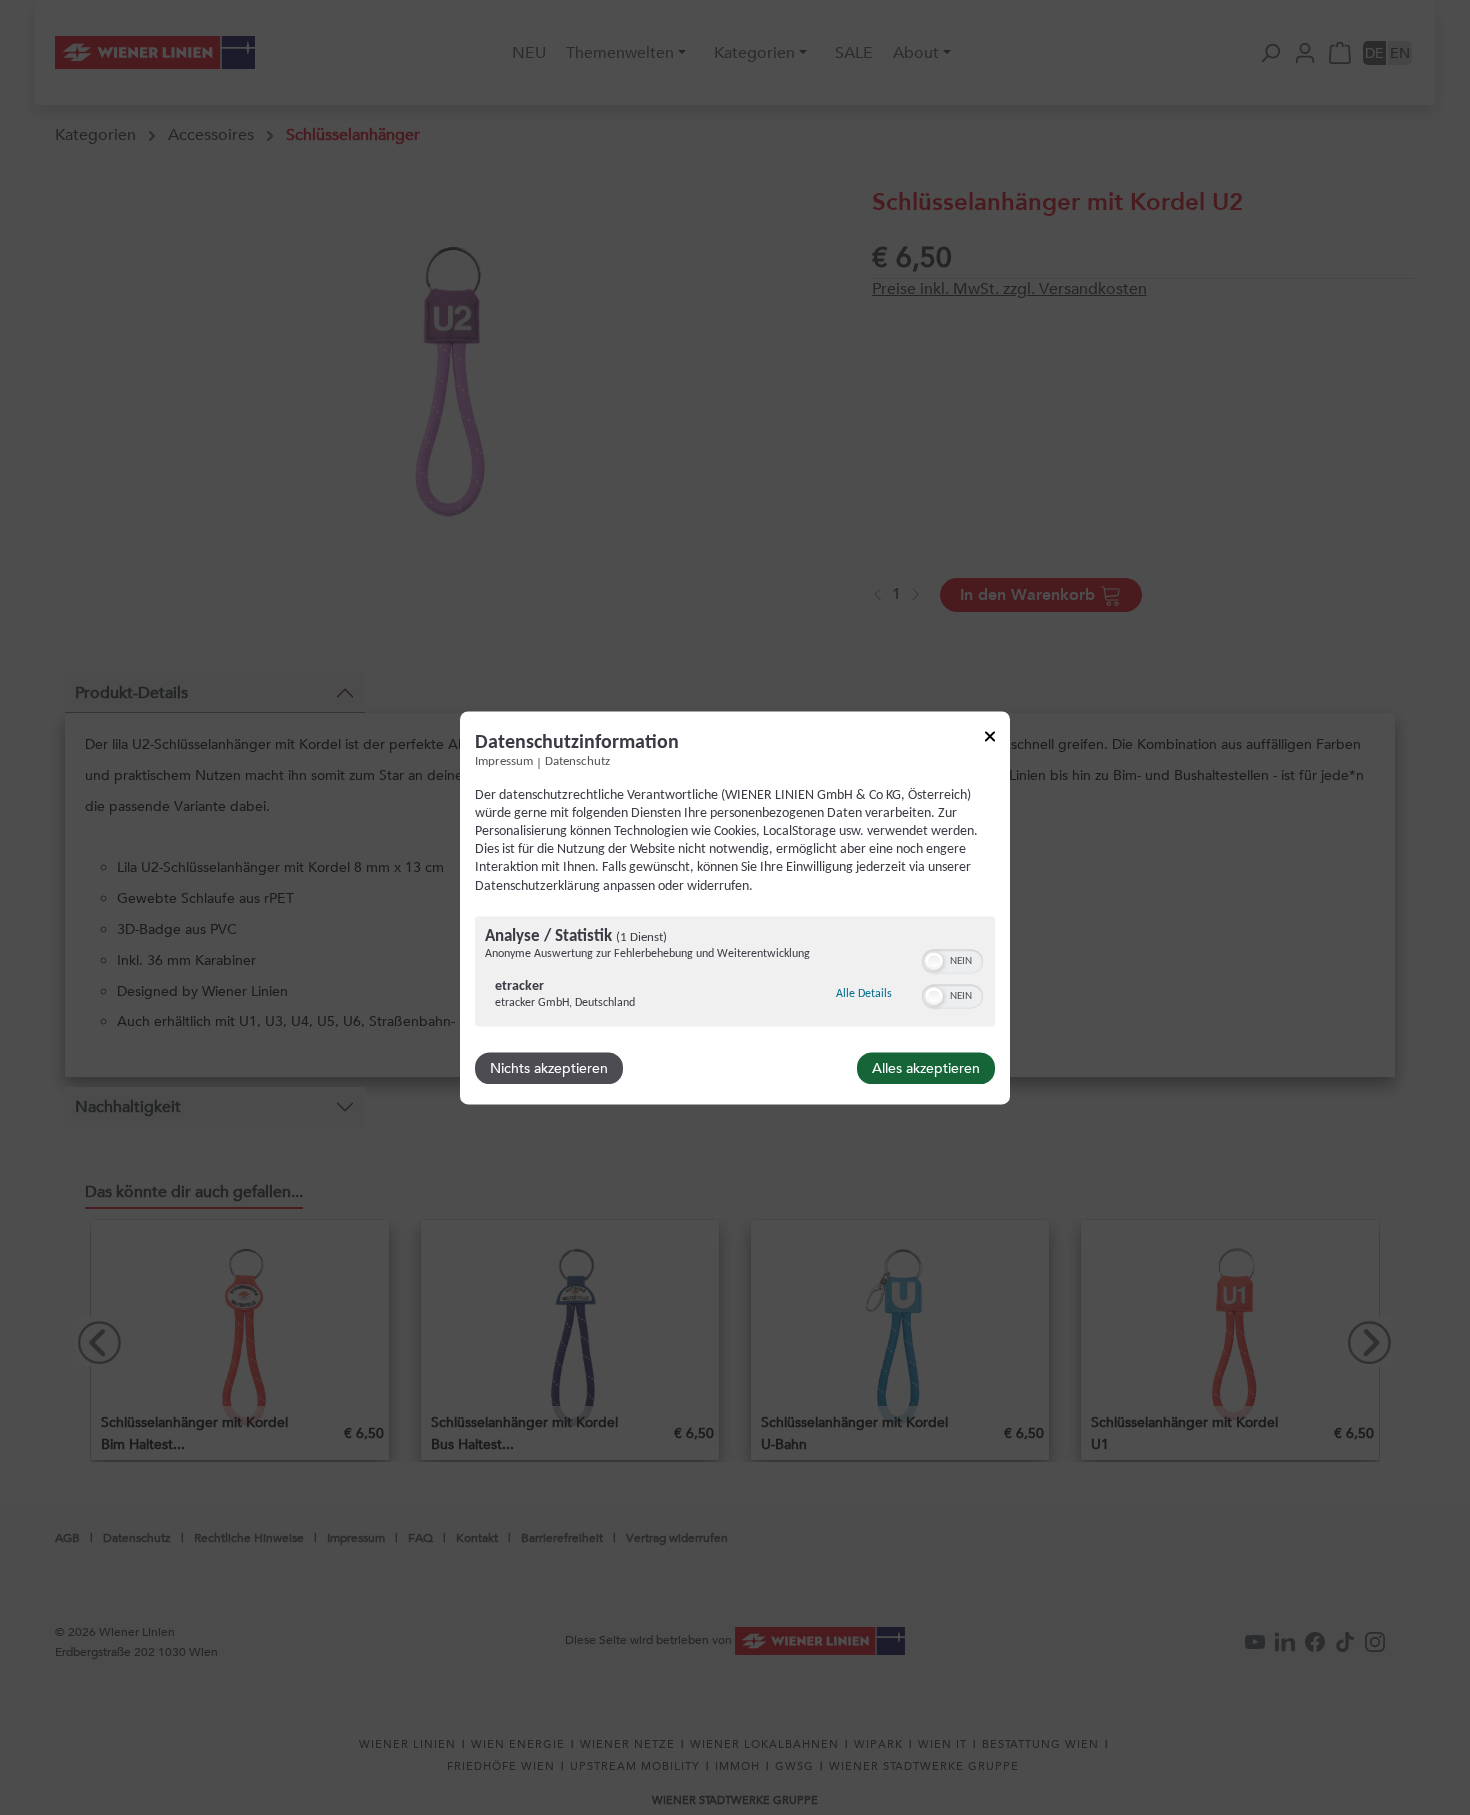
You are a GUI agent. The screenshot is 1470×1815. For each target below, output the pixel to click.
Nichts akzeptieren (549, 1068)
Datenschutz (577, 762)
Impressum (504, 762)
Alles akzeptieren (926, 1068)
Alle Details (864, 993)
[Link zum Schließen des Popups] (990, 739)
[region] (735, 973)
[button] (934, 961)
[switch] (952, 959)
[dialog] (735, 907)
